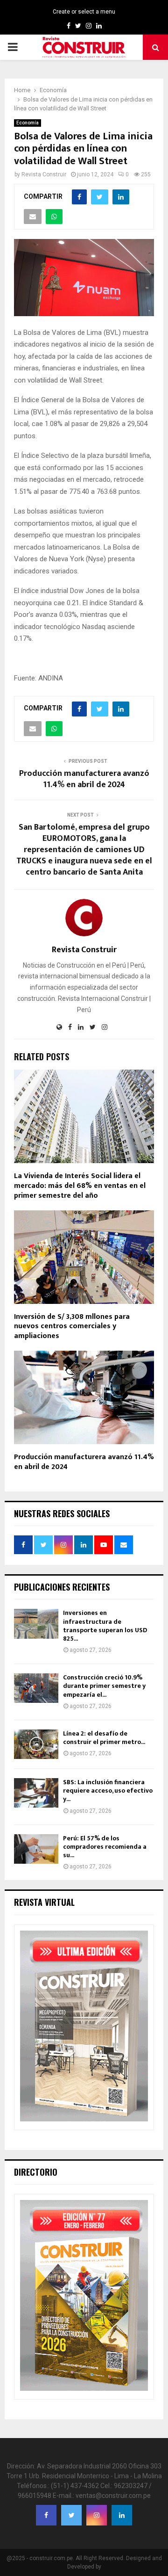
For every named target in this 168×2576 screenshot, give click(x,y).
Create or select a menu (84, 12)
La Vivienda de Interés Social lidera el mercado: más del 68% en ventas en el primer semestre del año (80, 1186)
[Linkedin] (122, 2515)
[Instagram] (97, 2515)
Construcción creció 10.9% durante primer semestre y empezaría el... (104, 1686)
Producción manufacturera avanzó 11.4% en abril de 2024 (84, 779)
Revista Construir (44, 174)
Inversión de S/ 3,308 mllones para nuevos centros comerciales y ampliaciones (72, 1327)
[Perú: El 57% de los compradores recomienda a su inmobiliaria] (36, 1849)
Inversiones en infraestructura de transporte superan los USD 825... (105, 1626)
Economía (28, 123)
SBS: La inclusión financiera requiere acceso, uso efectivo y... (108, 1791)
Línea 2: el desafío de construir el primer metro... (104, 1738)
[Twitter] (71, 2515)
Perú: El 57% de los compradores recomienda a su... (105, 1847)
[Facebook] (46, 2515)
